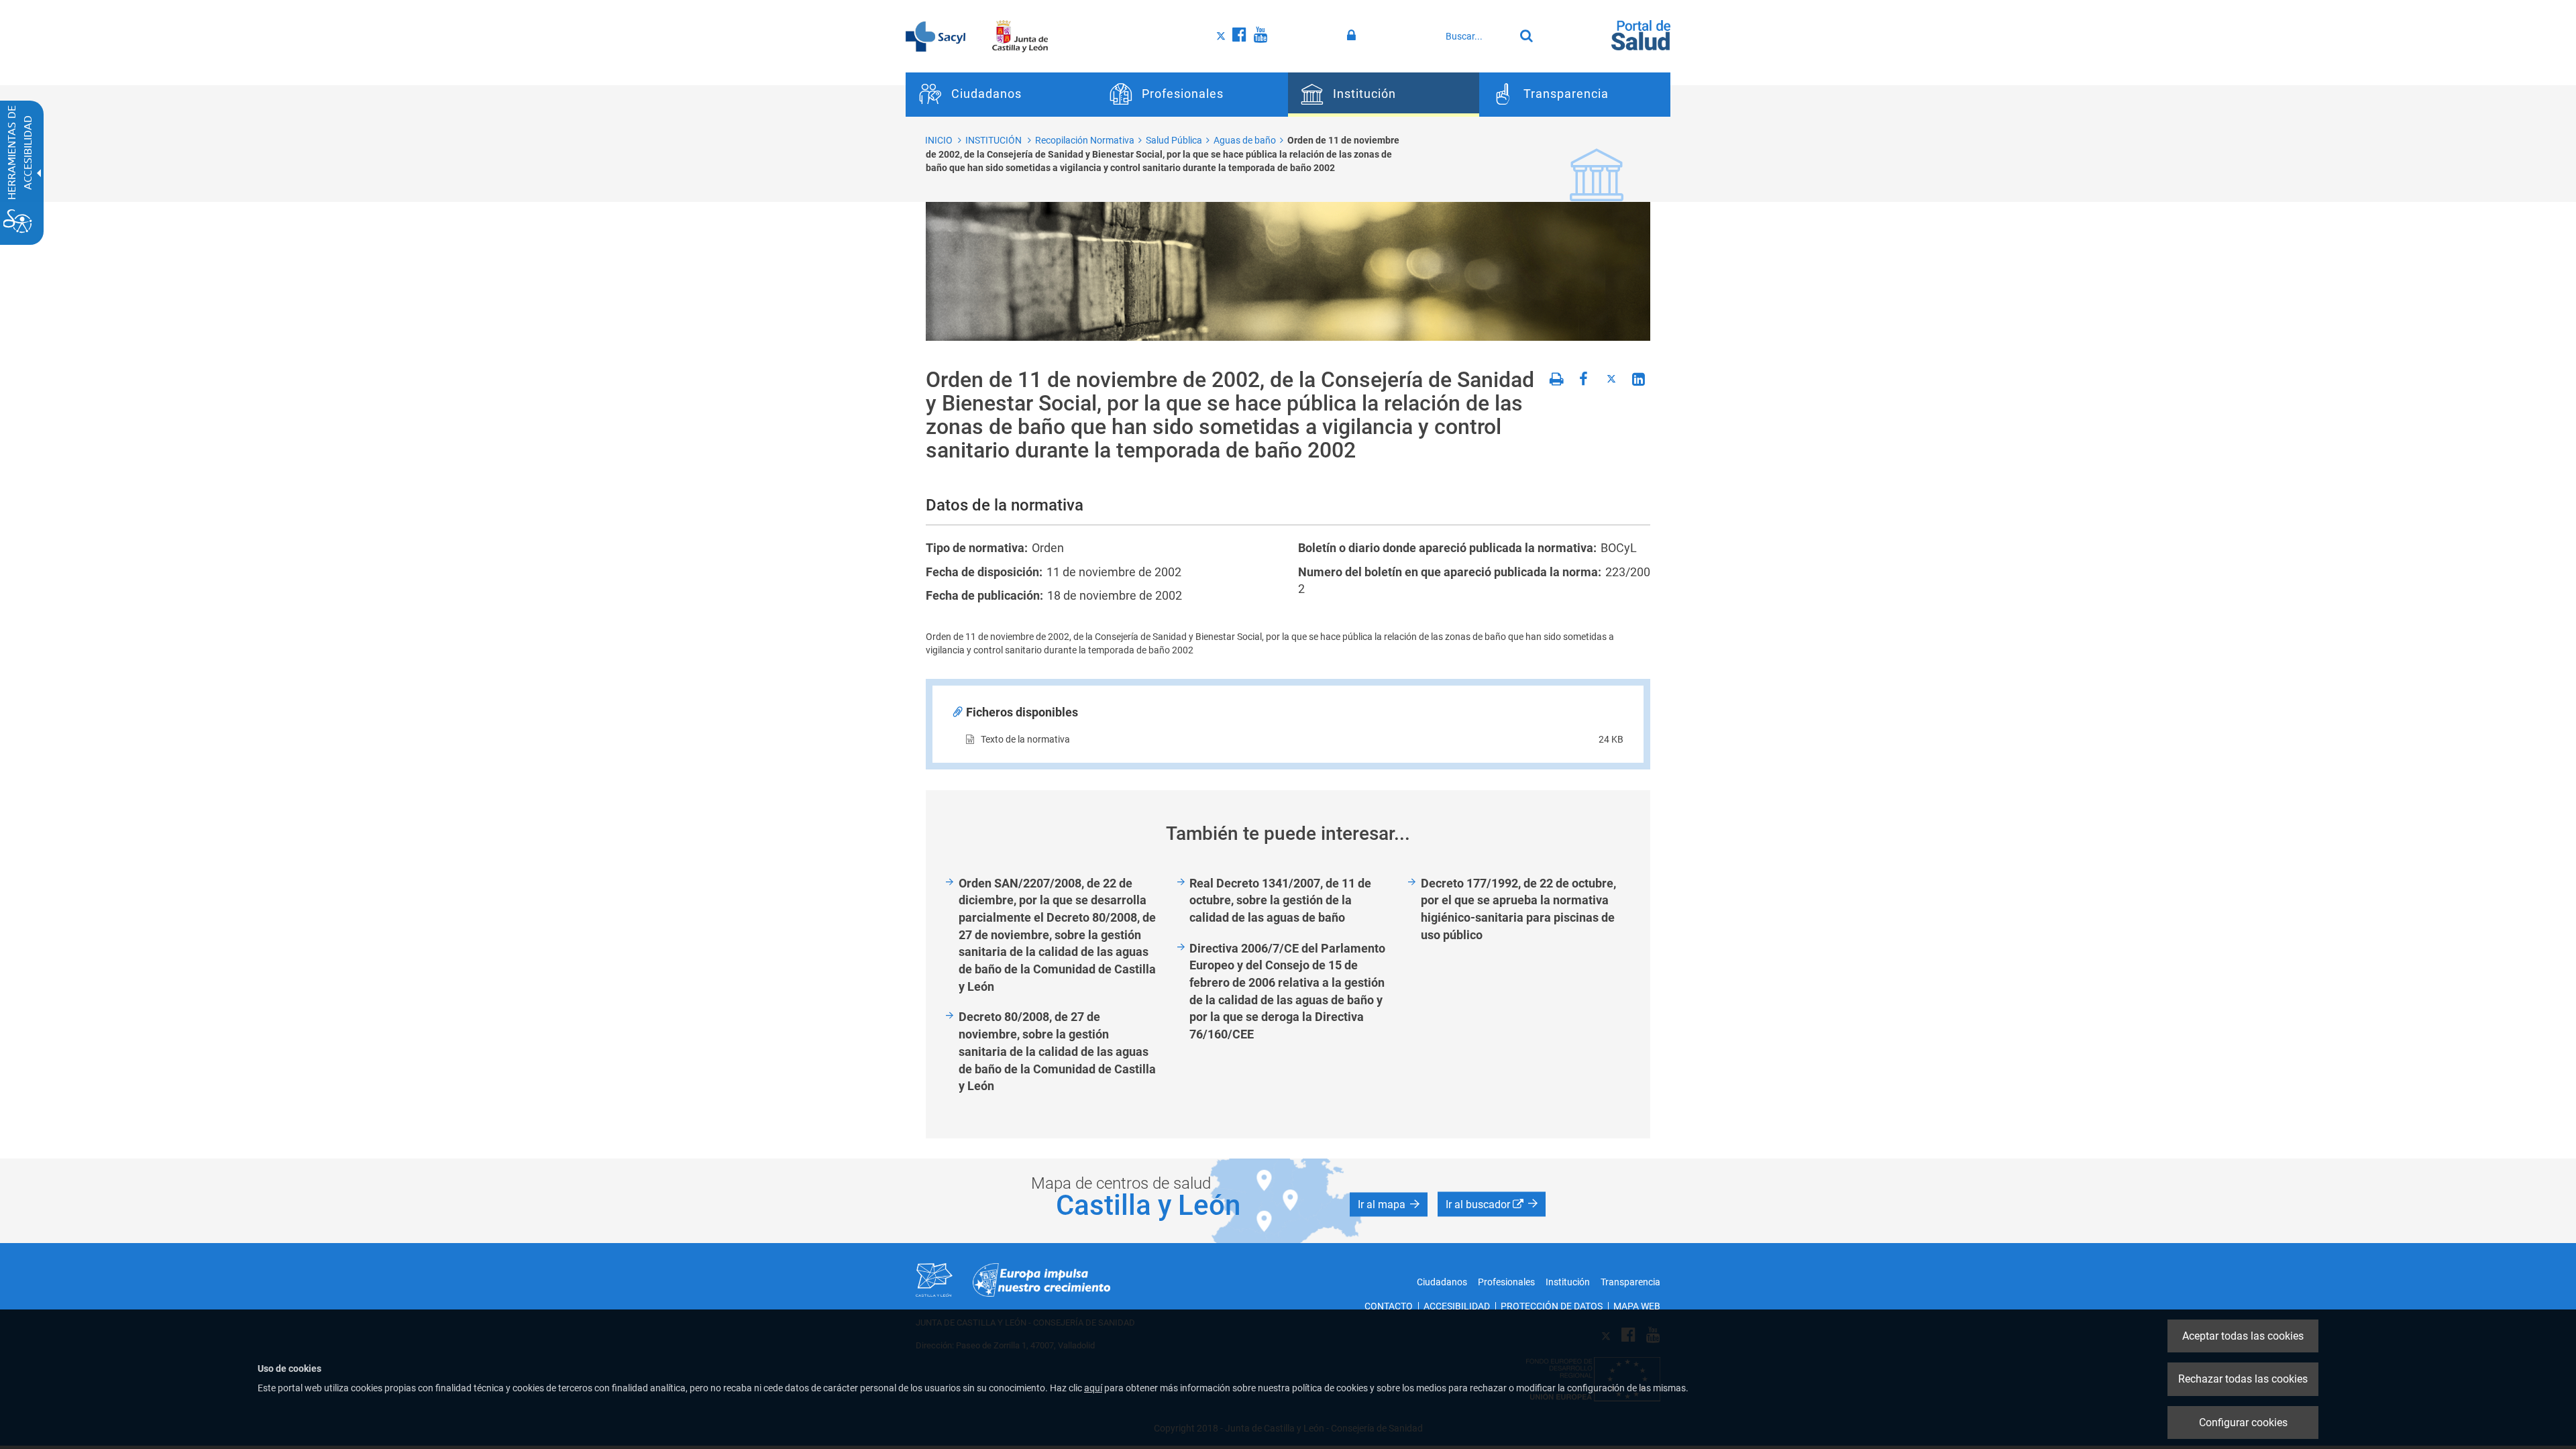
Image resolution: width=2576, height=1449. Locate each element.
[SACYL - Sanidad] (935, 36)
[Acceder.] (1353, 36)
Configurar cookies (2243, 1423)
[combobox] (1477, 36)
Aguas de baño (1245, 140)
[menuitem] (1001, 95)
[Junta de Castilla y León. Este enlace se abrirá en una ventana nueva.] (1020, 36)
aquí (1093, 1388)
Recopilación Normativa (1085, 140)
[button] (1389, 1205)
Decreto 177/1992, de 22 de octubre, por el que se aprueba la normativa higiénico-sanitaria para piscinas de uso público (1518, 909)
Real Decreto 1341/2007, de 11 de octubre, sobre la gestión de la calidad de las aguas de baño (1280, 900)
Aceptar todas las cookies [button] (2243, 1336)
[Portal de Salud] (1641, 34)
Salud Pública (1174, 140)
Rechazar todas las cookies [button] (2243, 1379)
